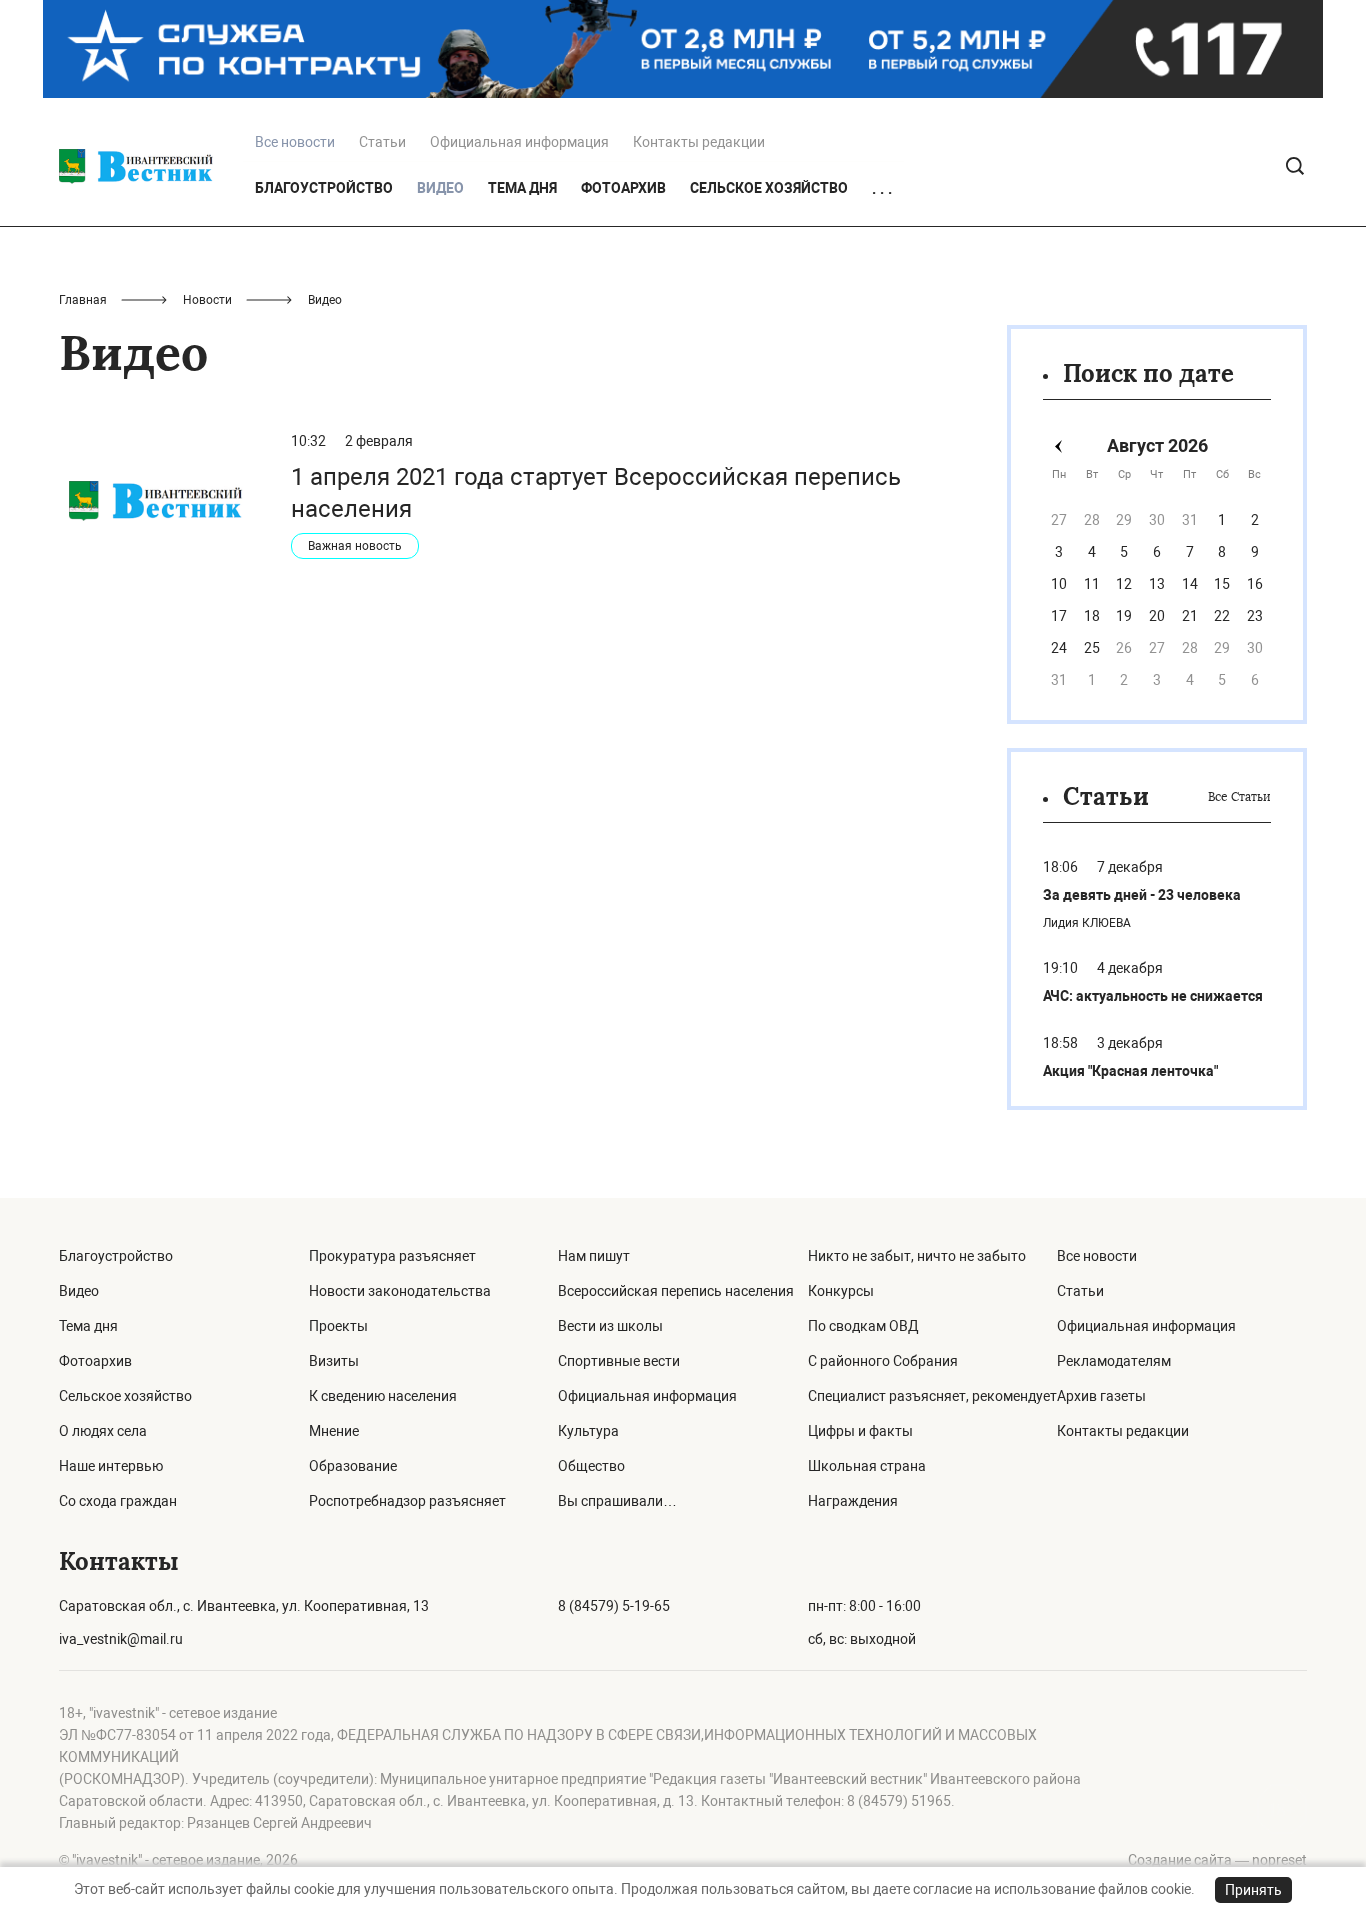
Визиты (334, 1361)
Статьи (382, 142)
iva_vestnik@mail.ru (121, 1639)
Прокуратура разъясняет (392, 1256)
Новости (207, 300)
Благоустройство (324, 188)
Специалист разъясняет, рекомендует (932, 1396)
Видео (79, 1291)
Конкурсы (841, 1291)
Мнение (334, 1431)
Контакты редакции (699, 142)
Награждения (853, 1501)
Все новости (1097, 1256)
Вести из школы (610, 1326)
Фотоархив (623, 188)
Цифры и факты (860, 1431)
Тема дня (522, 188)
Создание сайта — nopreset (1217, 1860)
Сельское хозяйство (769, 188)
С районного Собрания (883, 1361)
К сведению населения (383, 1396)
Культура (588, 1431)
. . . (882, 189)
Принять (1253, 1890)
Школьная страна (867, 1466)
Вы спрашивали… (617, 1501)
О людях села (103, 1431)
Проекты (338, 1326)
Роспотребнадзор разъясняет (407, 1501)
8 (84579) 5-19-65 (614, 1606)
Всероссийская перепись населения (676, 1291)
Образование (353, 1466)
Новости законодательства (400, 1291)
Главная (83, 300)
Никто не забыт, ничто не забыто (917, 1256)
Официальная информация (519, 142)
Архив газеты (1101, 1396)
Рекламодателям (1114, 1361)
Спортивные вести (619, 1361)
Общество (591, 1466)
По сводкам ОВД (863, 1326)
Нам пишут (594, 1256)
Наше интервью (111, 1466)
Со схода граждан (118, 1501)
